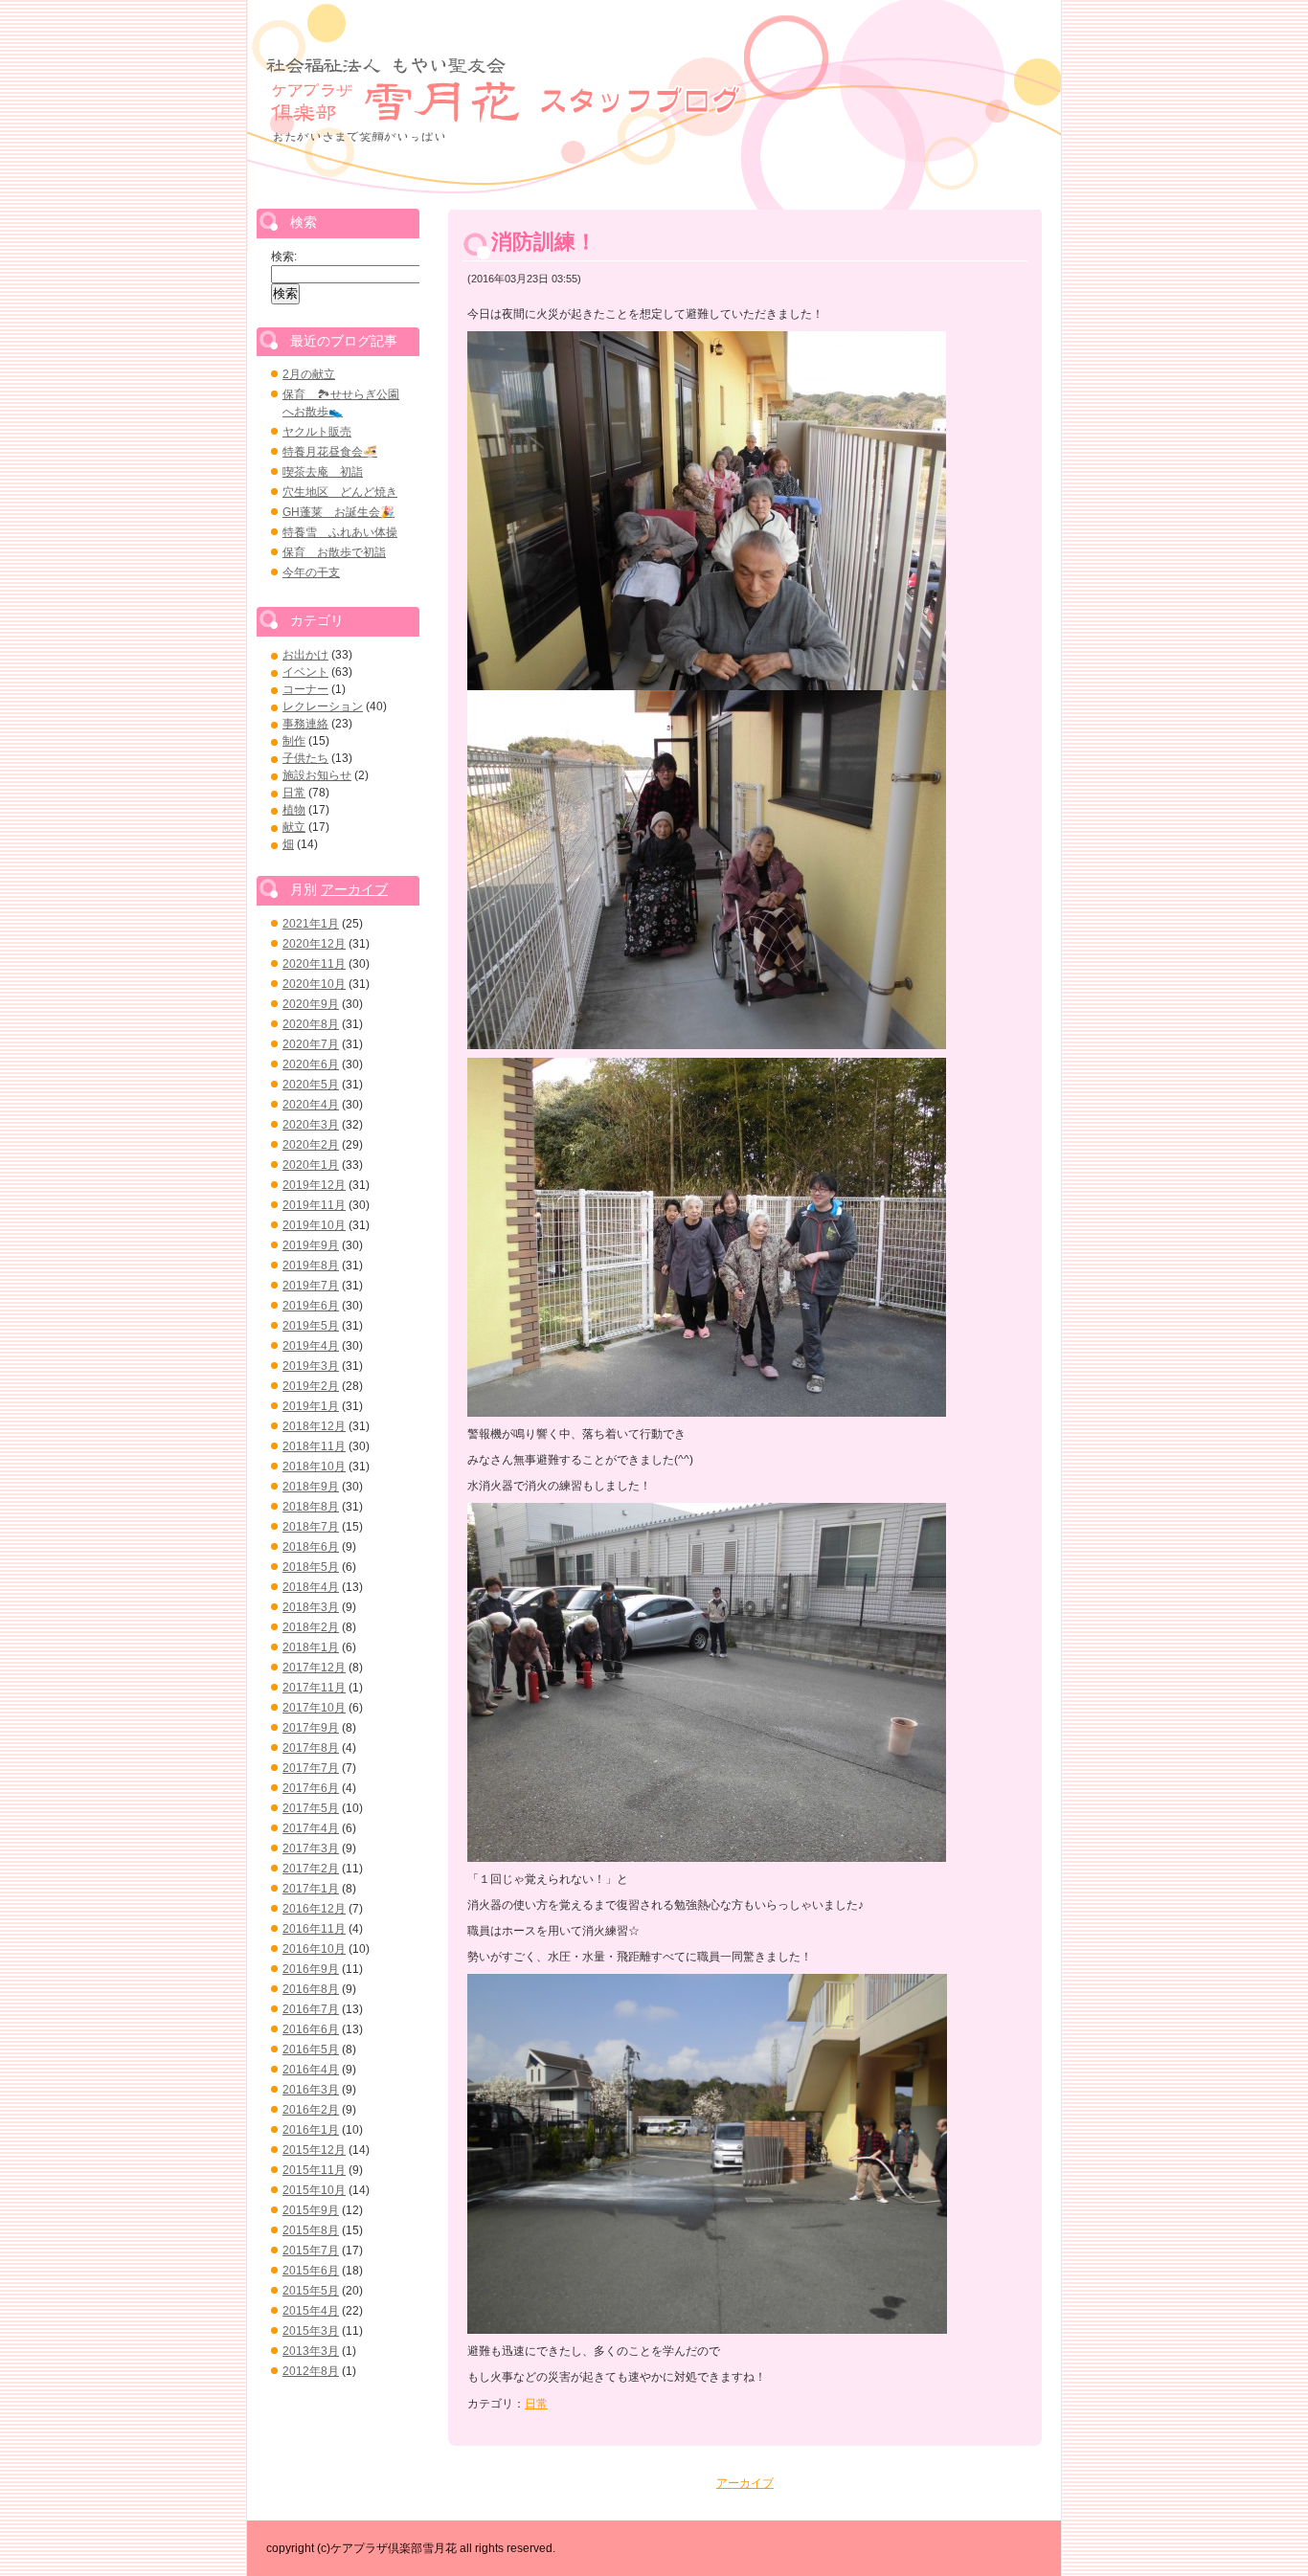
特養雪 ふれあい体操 (340, 532)
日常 (536, 2404)
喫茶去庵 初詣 (323, 472)
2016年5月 (311, 2050)
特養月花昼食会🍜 (330, 452)
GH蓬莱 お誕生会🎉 (338, 512)
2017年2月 (311, 1869)
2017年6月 (311, 1788)
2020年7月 (311, 1044)
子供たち (305, 758)
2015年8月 (311, 2230)
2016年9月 (311, 1969)
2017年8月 (311, 1748)
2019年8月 (311, 1266)
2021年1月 (311, 924)
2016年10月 (314, 1949)
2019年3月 (311, 1366)
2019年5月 (311, 1326)
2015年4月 (311, 2311)
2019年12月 (314, 1185)
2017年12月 (314, 1668)
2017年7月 (311, 1768)
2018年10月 (314, 1467)
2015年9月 (311, 2210)
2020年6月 (311, 1064)
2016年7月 (311, 2009)
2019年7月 (311, 1286)
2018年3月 (311, 1607)
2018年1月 (311, 1647)
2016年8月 (311, 1989)
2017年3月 (311, 1848)
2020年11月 (314, 964)
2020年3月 (311, 1125)
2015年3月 (311, 2331)
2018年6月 (311, 1547)
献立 (294, 827)
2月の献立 (309, 374)
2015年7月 (311, 2251)
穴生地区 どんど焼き (340, 492)
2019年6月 (311, 1306)
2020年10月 (314, 984)
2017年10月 (314, 1708)
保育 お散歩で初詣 (334, 552)
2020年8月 (311, 1024)
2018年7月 (311, 1527)
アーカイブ (745, 2483)
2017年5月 (311, 1808)
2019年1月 (311, 1406)
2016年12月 (314, 1909)
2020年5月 (311, 1085)
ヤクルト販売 (317, 432)
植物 (294, 810)
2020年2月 (311, 1145)
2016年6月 (311, 2029)
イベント (305, 672)
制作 (294, 741)
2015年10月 (314, 2190)
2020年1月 (311, 1165)
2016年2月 (311, 2110)
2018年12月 (314, 1426)
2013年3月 (311, 2351)
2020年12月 (314, 944)
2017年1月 (311, 1889)
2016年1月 (311, 2130)
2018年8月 (311, 1507)
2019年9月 (311, 1245)
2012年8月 (311, 2371)
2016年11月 (314, 1929)
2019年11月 (314, 1205)
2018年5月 (311, 1567)
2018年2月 (311, 1627)
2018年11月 (314, 1446)
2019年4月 (311, 1346)
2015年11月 (314, 2170)
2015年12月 (314, 2150)
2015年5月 (311, 2291)
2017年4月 (311, 1828)
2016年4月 (311, 2070)
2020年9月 (311, 1004)
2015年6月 (311, 2271)
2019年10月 (314, 1225)
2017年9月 (311, 1728)
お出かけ (305, 655)
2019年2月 (311, 1386)
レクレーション (323, 706)
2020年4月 (311, 1105)
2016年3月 (311, 2090)
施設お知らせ (317, 775)
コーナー (305, 689)
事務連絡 (305, 724)
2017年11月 (314, 1688)
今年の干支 (311, 572)
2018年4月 (311, 1587)
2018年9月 (311, 1487)
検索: (284, 257)
